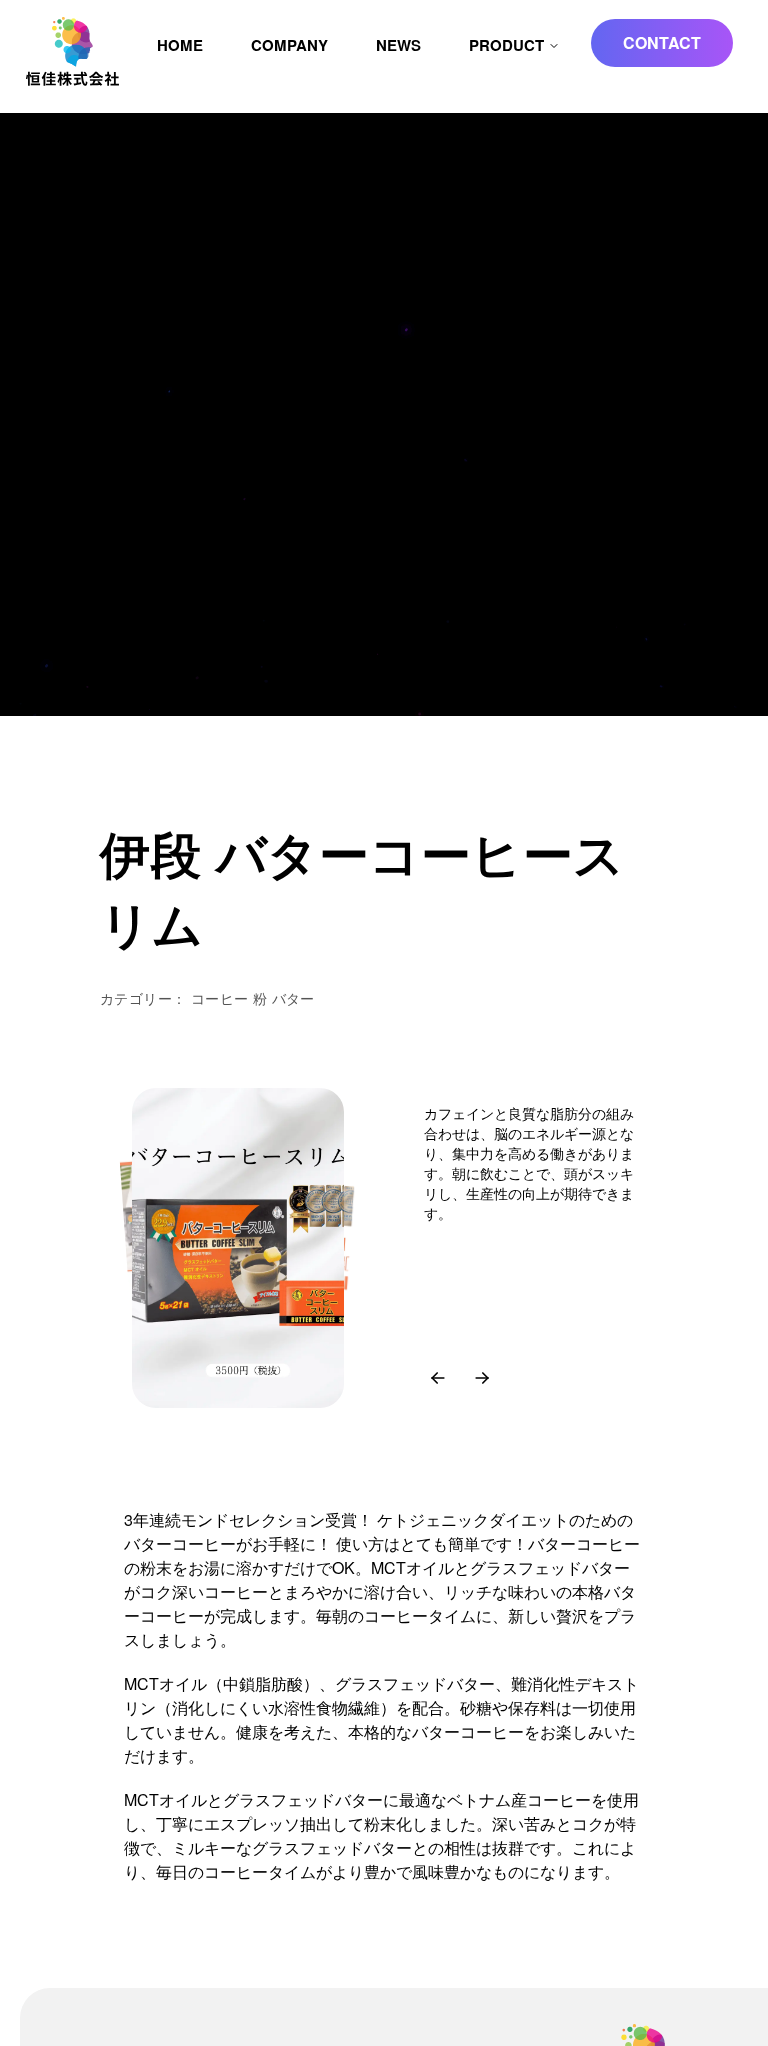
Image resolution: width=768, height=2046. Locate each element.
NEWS (398, 45)
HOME (180, 45)
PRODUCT (506, 45)
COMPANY (289, 45)
